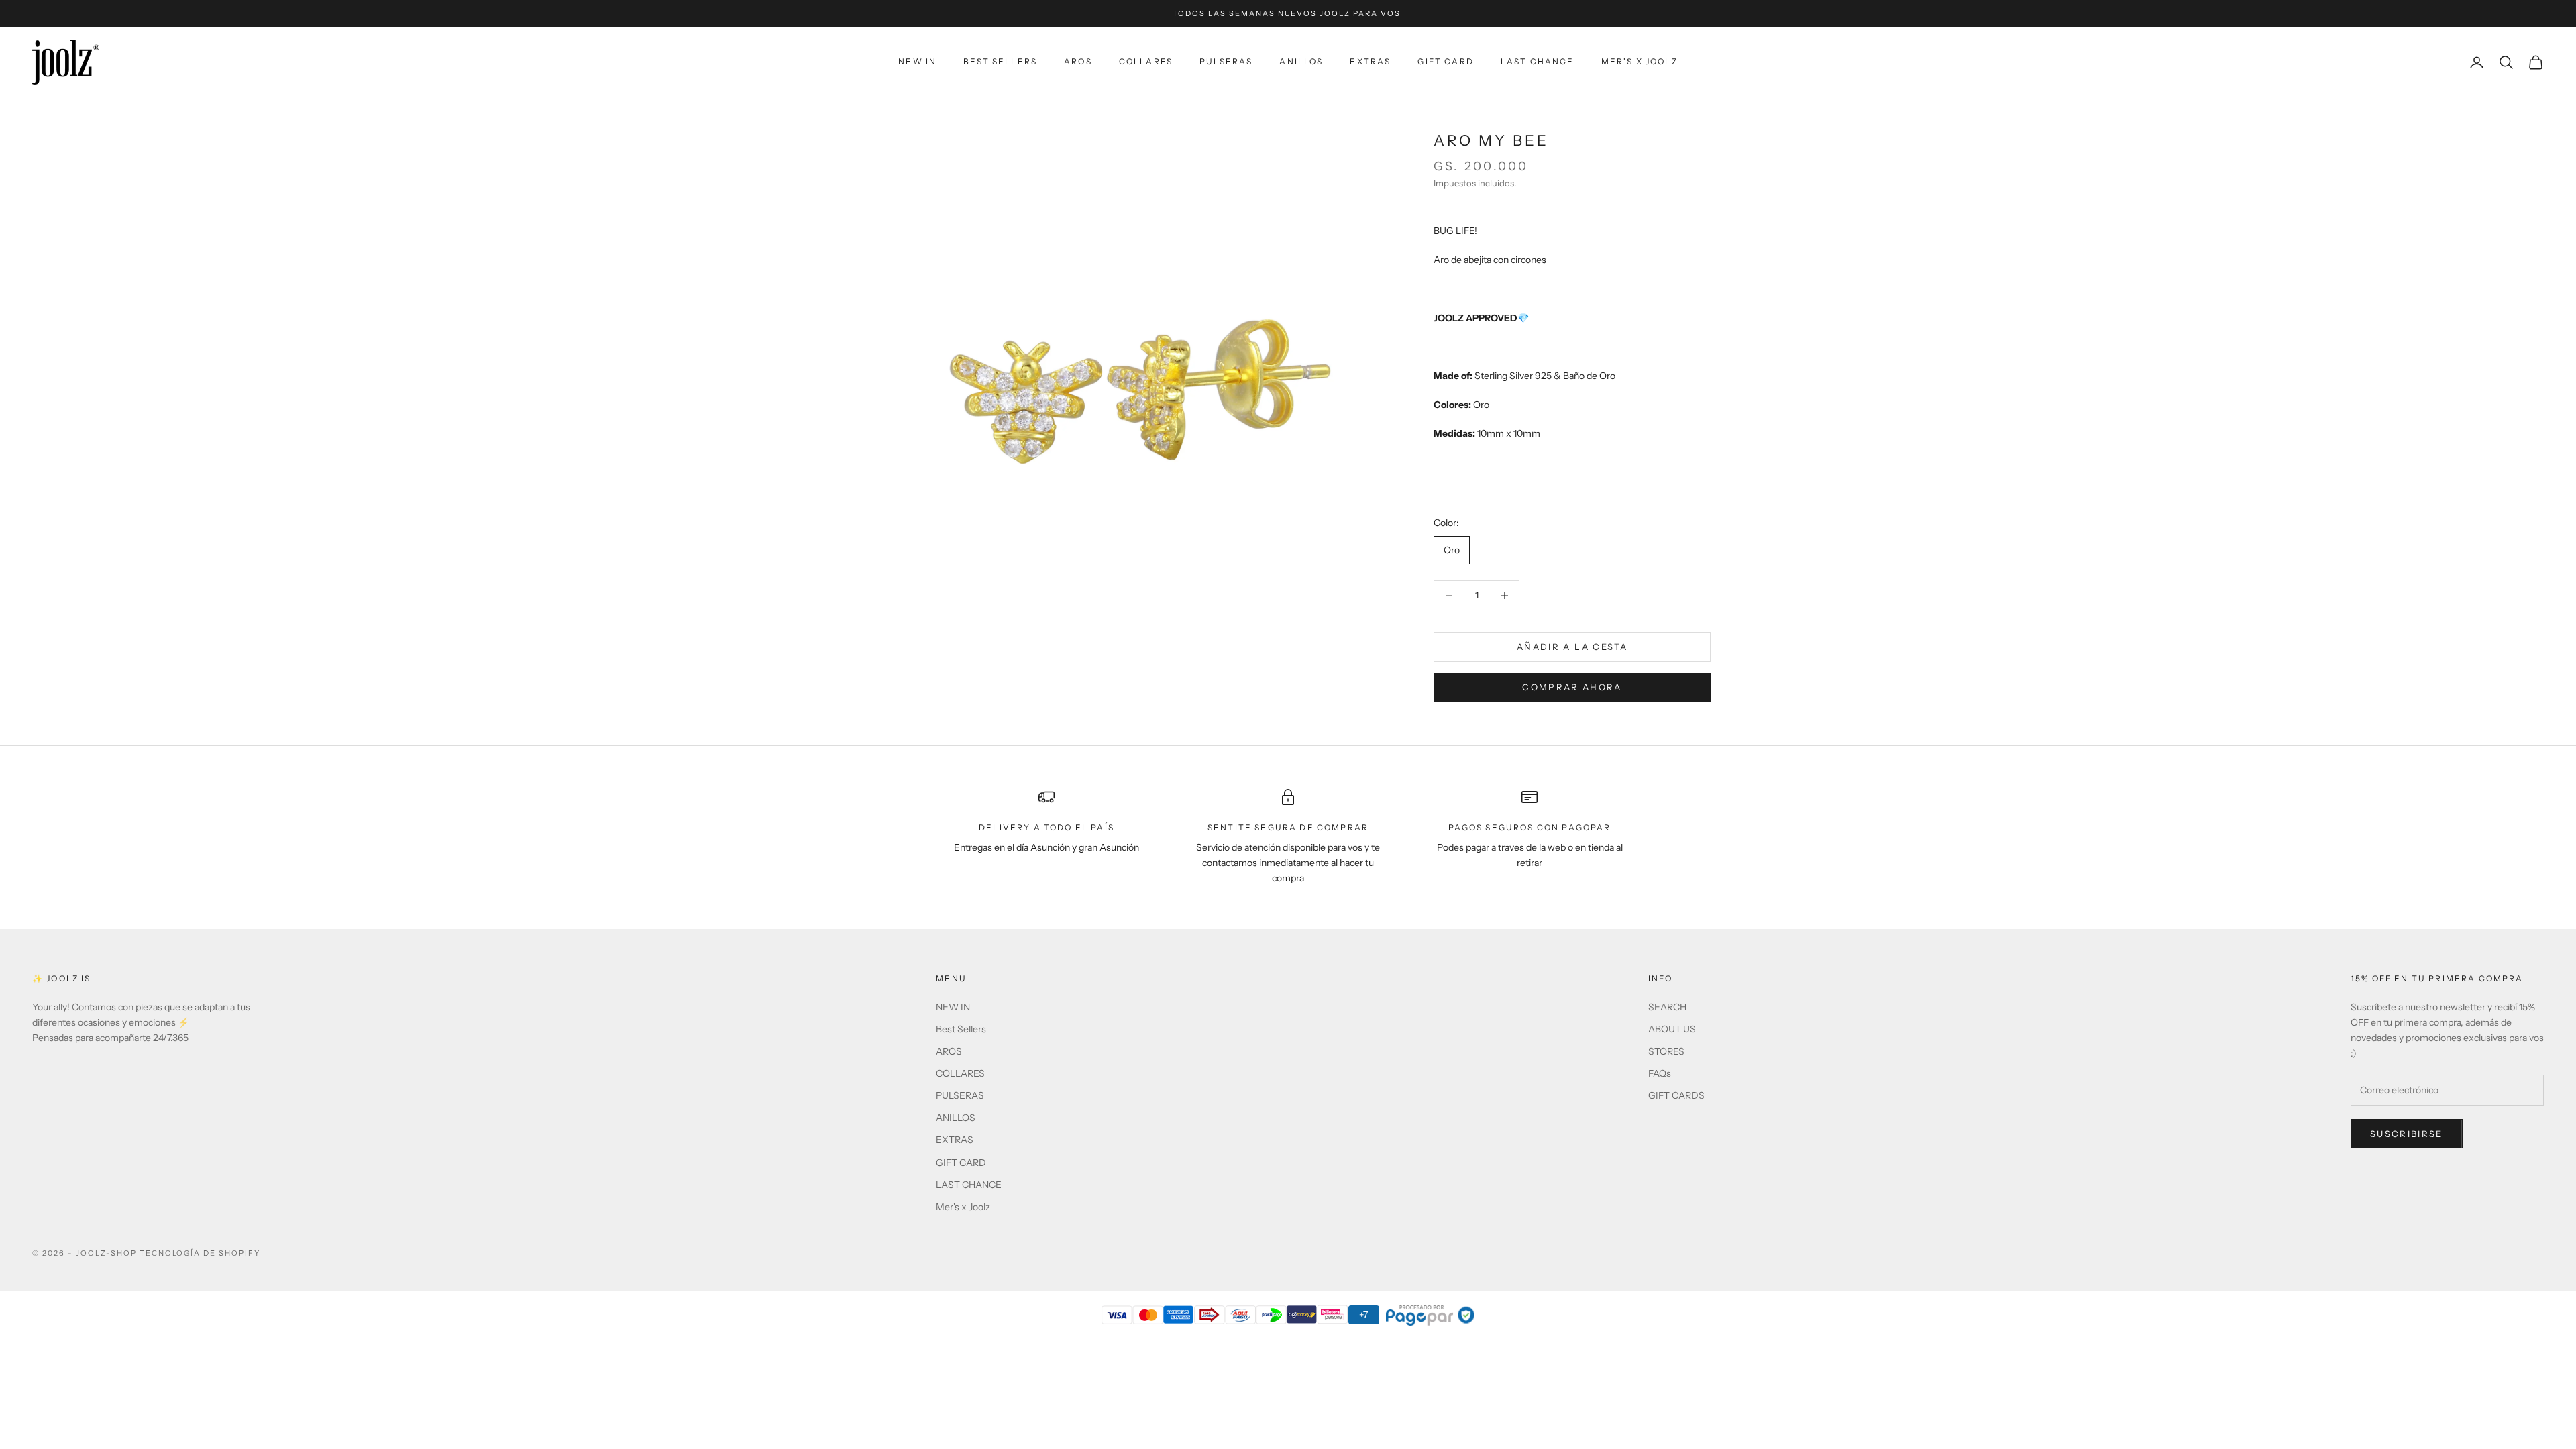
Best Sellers (1000, 61)
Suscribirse (2407, 1134)
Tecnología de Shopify (200, 1253)
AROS (1078, 61)
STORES (1666, 1051)
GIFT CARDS (1676, 1095)
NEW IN (917, 61)
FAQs (1660, 1073)
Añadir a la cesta (1572, 647)
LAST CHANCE (1538, 61)
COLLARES (1146, 61)
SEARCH (1667, 1007)
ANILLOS (1301, 61)
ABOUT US (1672, 1029)
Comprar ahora (1572, 687)
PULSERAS (1226, 61)
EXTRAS (1370, 61)
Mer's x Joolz (1640, 61)
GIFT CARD (1445, 61)
